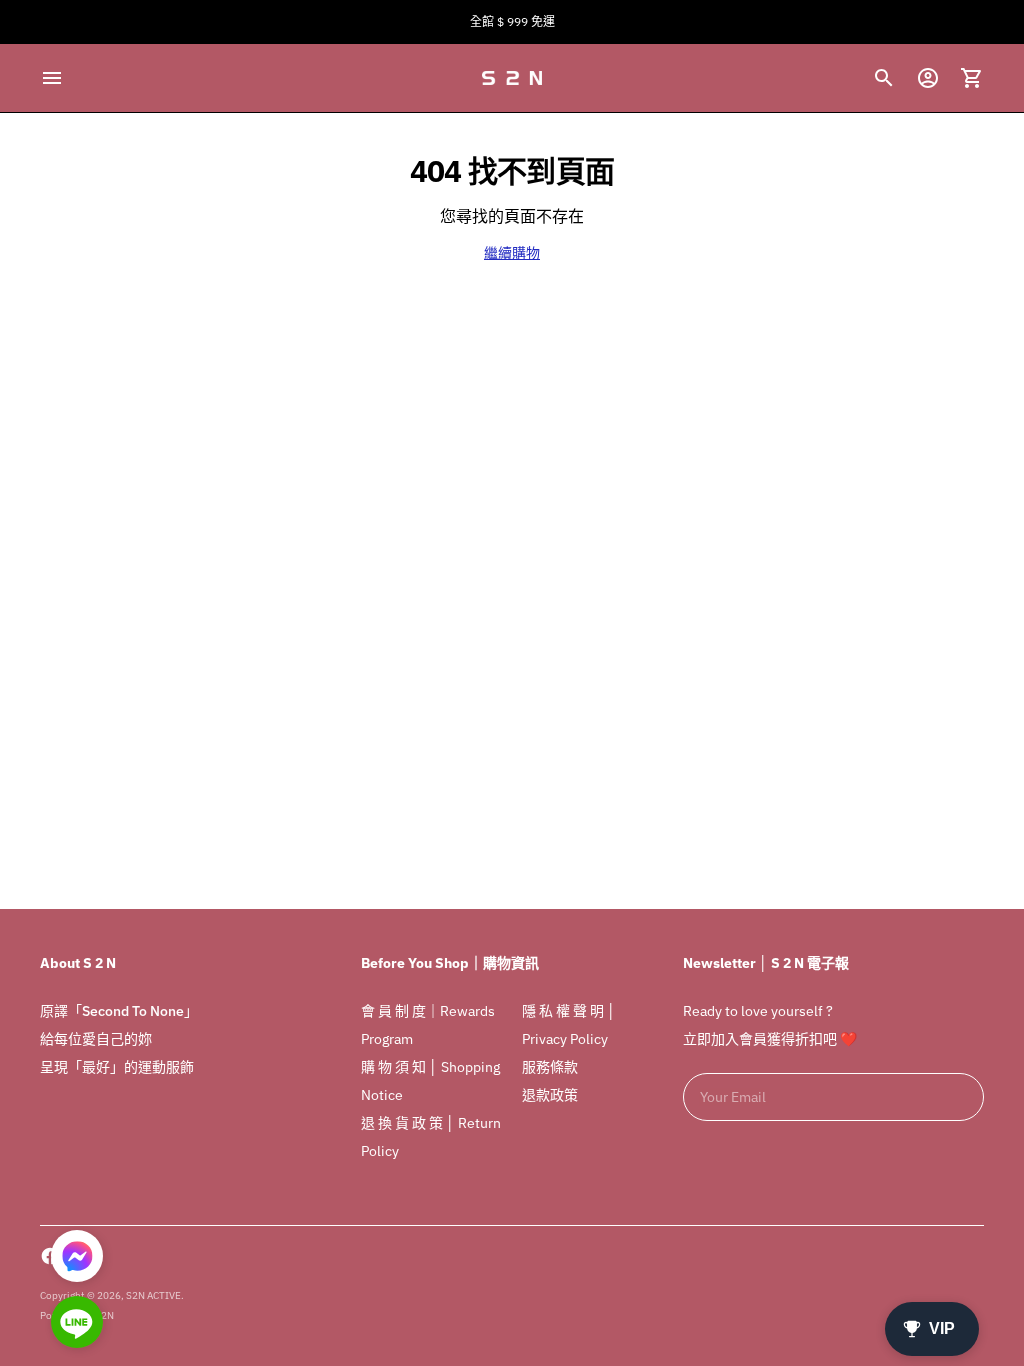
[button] (77, 1324)
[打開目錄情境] (52, 78)
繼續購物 (512, 253)
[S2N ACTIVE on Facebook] (50, 1256)
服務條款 (550, 1067)
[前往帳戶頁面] (928, 78)
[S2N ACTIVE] (512, 78)
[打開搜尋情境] (884, 78)
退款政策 (550, 1095)
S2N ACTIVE (153, 1295)
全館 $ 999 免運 (512, 21)
